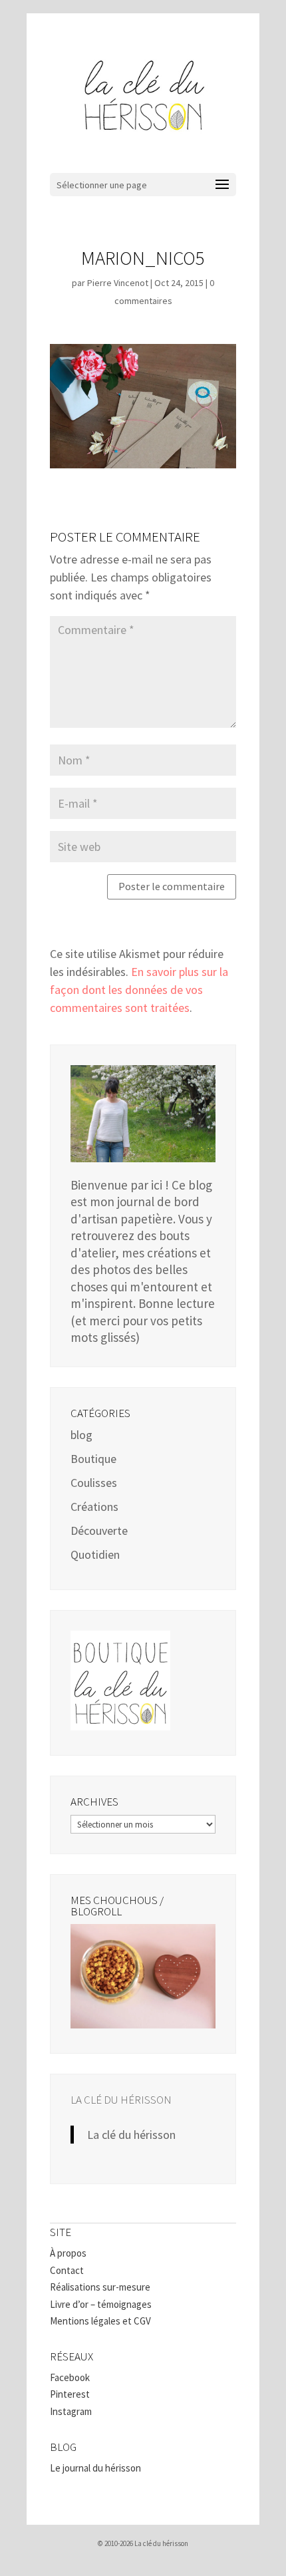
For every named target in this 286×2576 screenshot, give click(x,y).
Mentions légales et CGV (100, 2321)
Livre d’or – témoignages (101, 2304)
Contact (67, 2270)
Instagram (71, 2411)
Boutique (93, 1459)
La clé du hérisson (121, 2100)
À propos (68, 2253)
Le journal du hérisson (95, 2468)
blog (81, 1435)
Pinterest (70, 2394)
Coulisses (94, 1483)
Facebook (70, 2377)
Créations (94, 1507)
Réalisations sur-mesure (100, 2287)
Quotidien (95, 1554)
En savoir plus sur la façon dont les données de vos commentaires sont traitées (139, 990)
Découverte (99, 1530)
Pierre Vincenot (118, 283)
